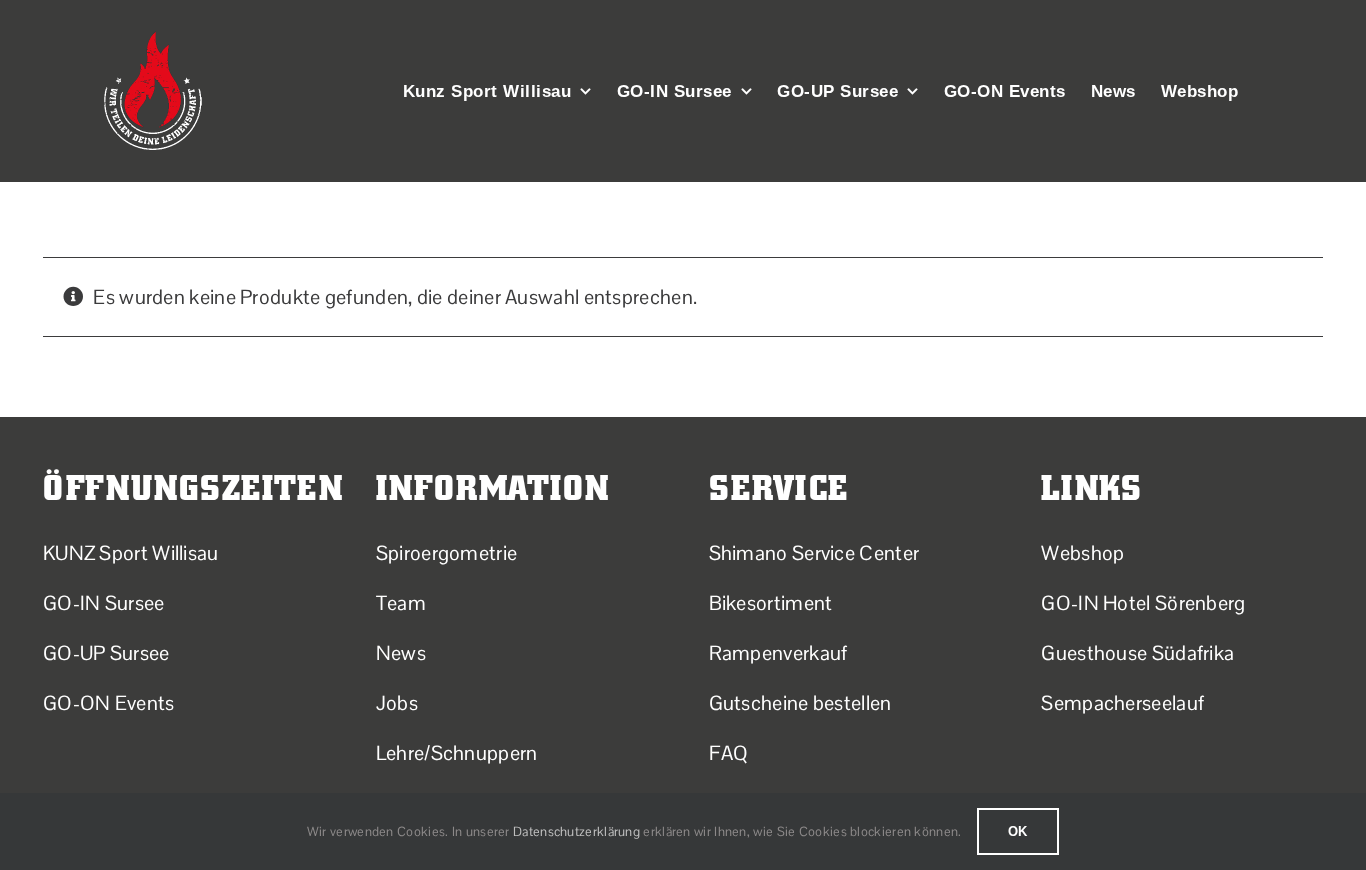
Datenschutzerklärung (576, 831)
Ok (1018, 831)
